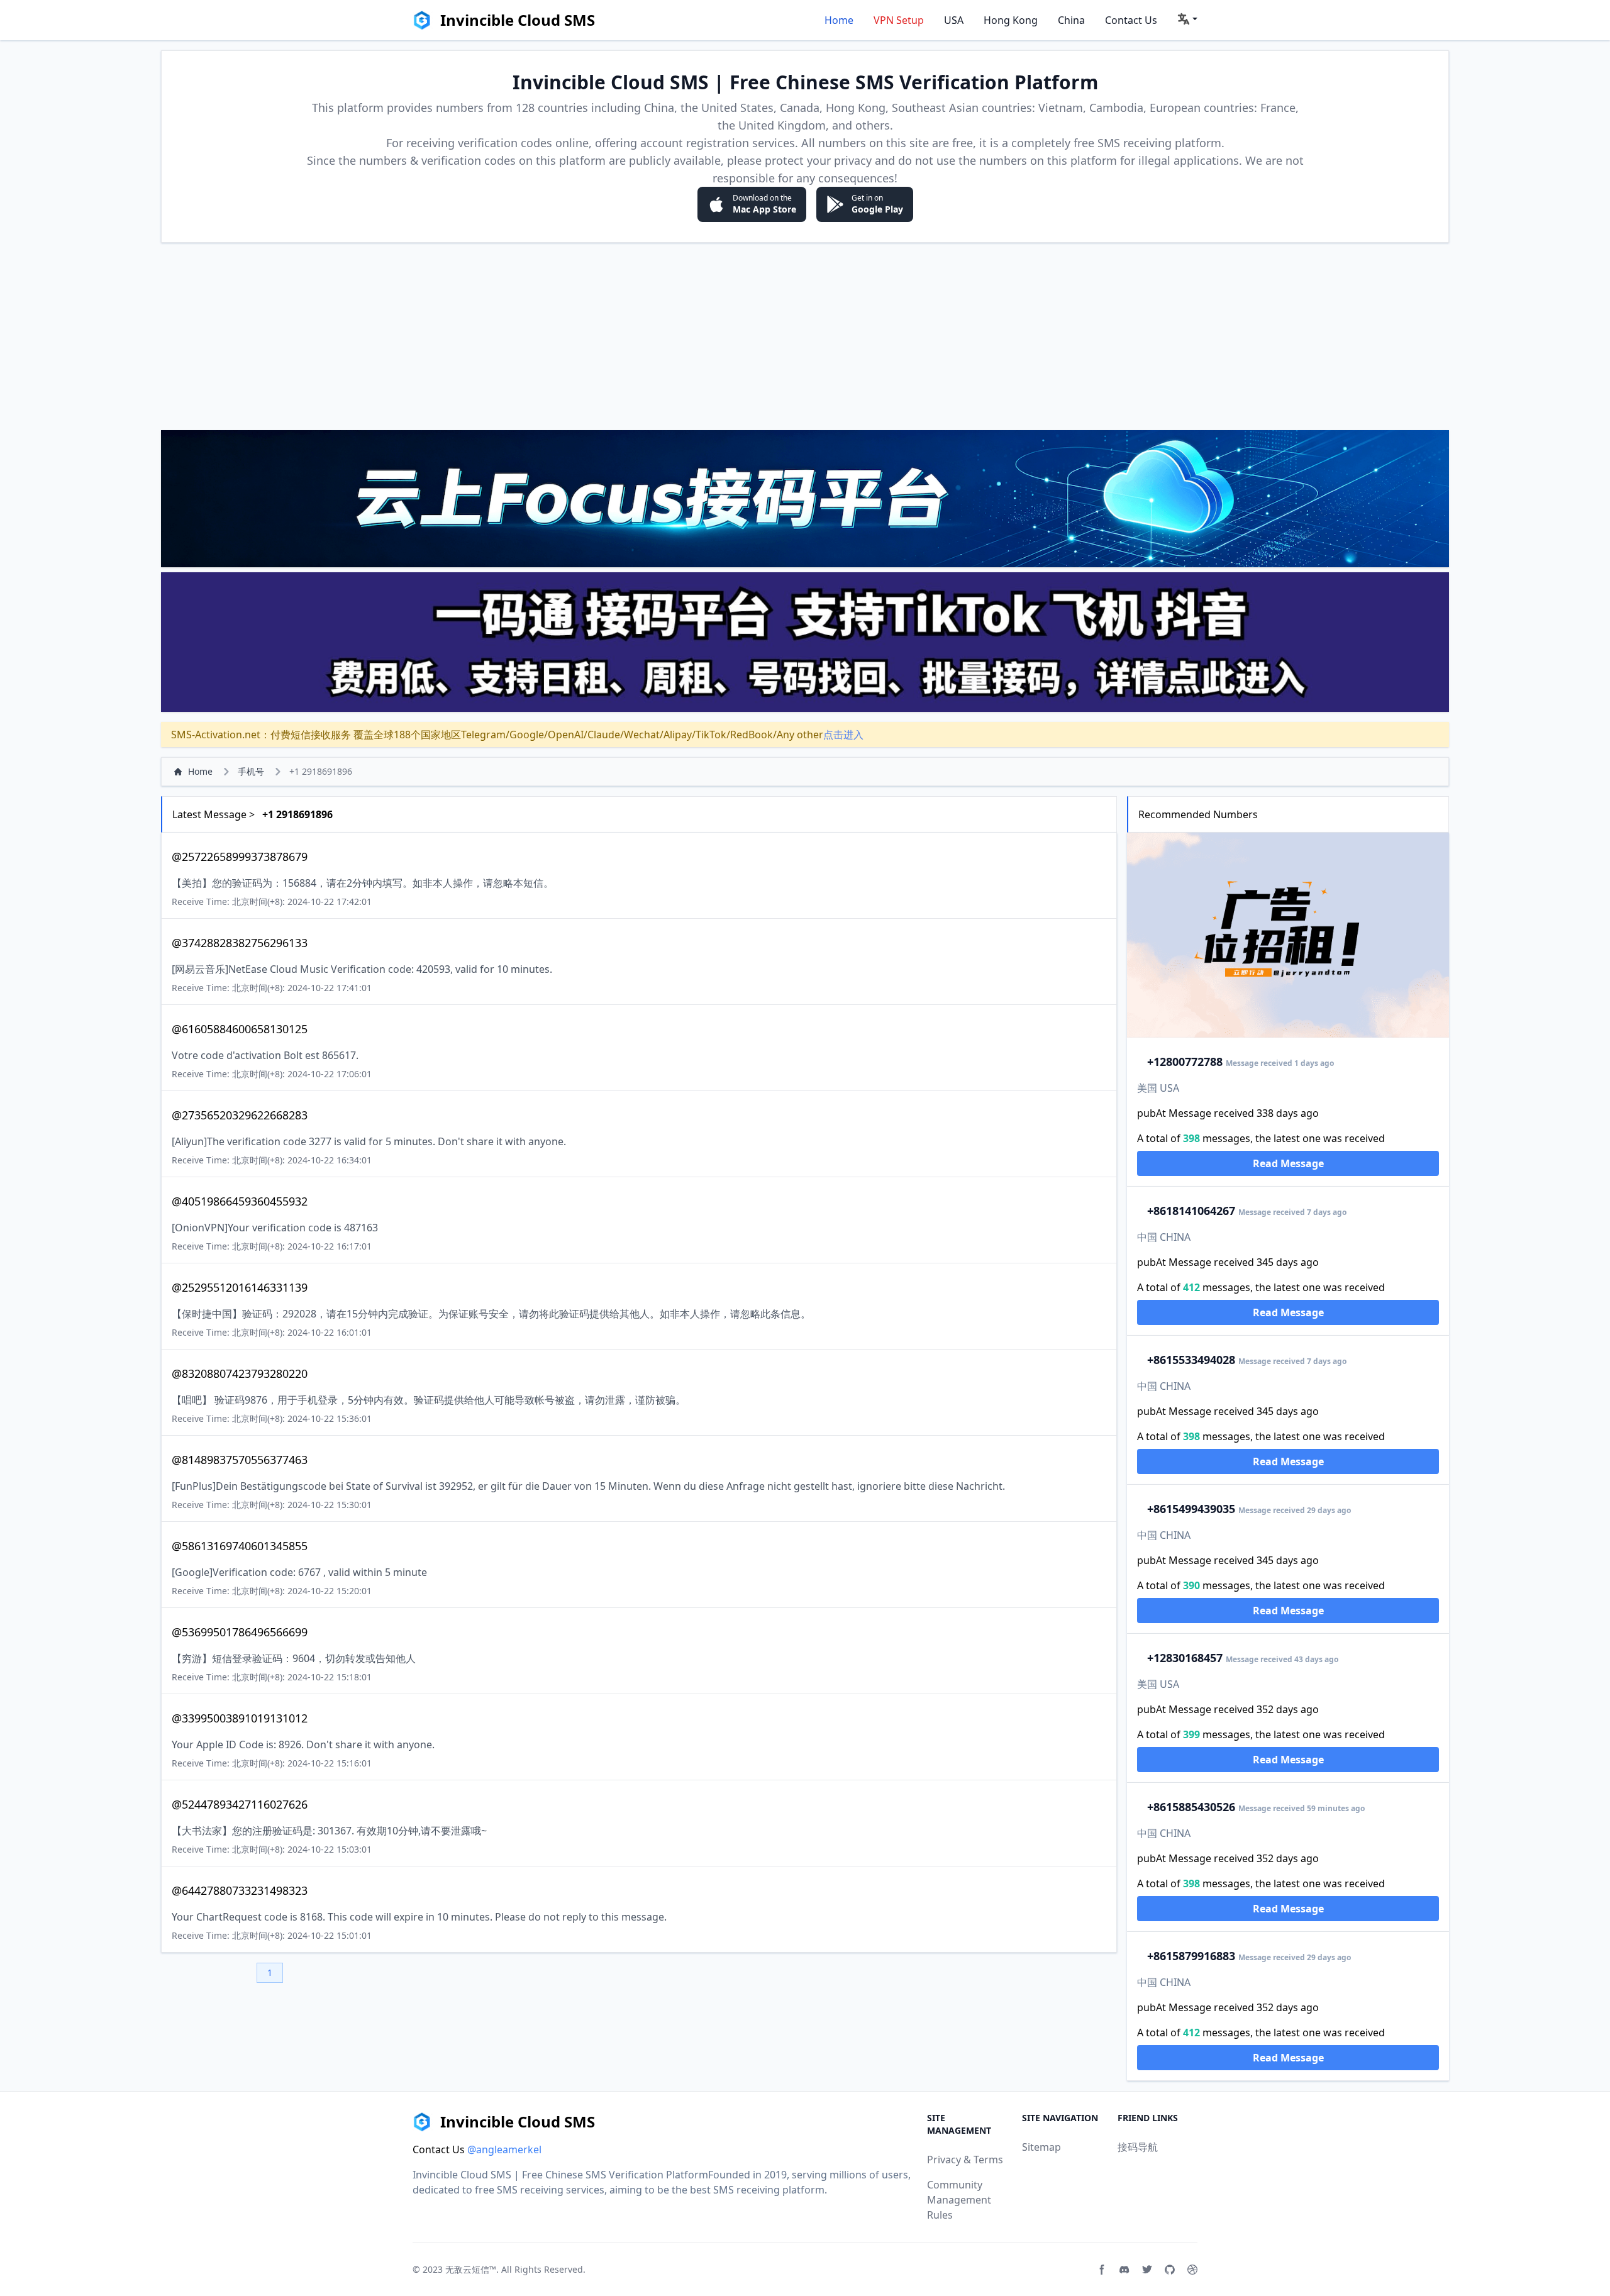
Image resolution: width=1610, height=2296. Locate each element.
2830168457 (1185, 1658)
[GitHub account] (1170, 2270)
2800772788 (1185, 1062)
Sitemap (1041, 2147)
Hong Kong (1011, 20)
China (1071, 20)
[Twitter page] (1147, 2270)
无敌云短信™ (471, 2269)
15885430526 (1191, 1807)
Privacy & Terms (965, 2160)
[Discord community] (1124, 2270)
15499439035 (1191, 1509)
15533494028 (1191, 1360)
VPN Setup (899, 20)
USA (954, 20)
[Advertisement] (805, 336)
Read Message (1288, 1163)
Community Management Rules (959, 2200)
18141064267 (1191, 1211)
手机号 (251, 771)
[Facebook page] (1102, 2270)
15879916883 (1191, 1956)
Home (839, 20)
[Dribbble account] (1192, 2270)
